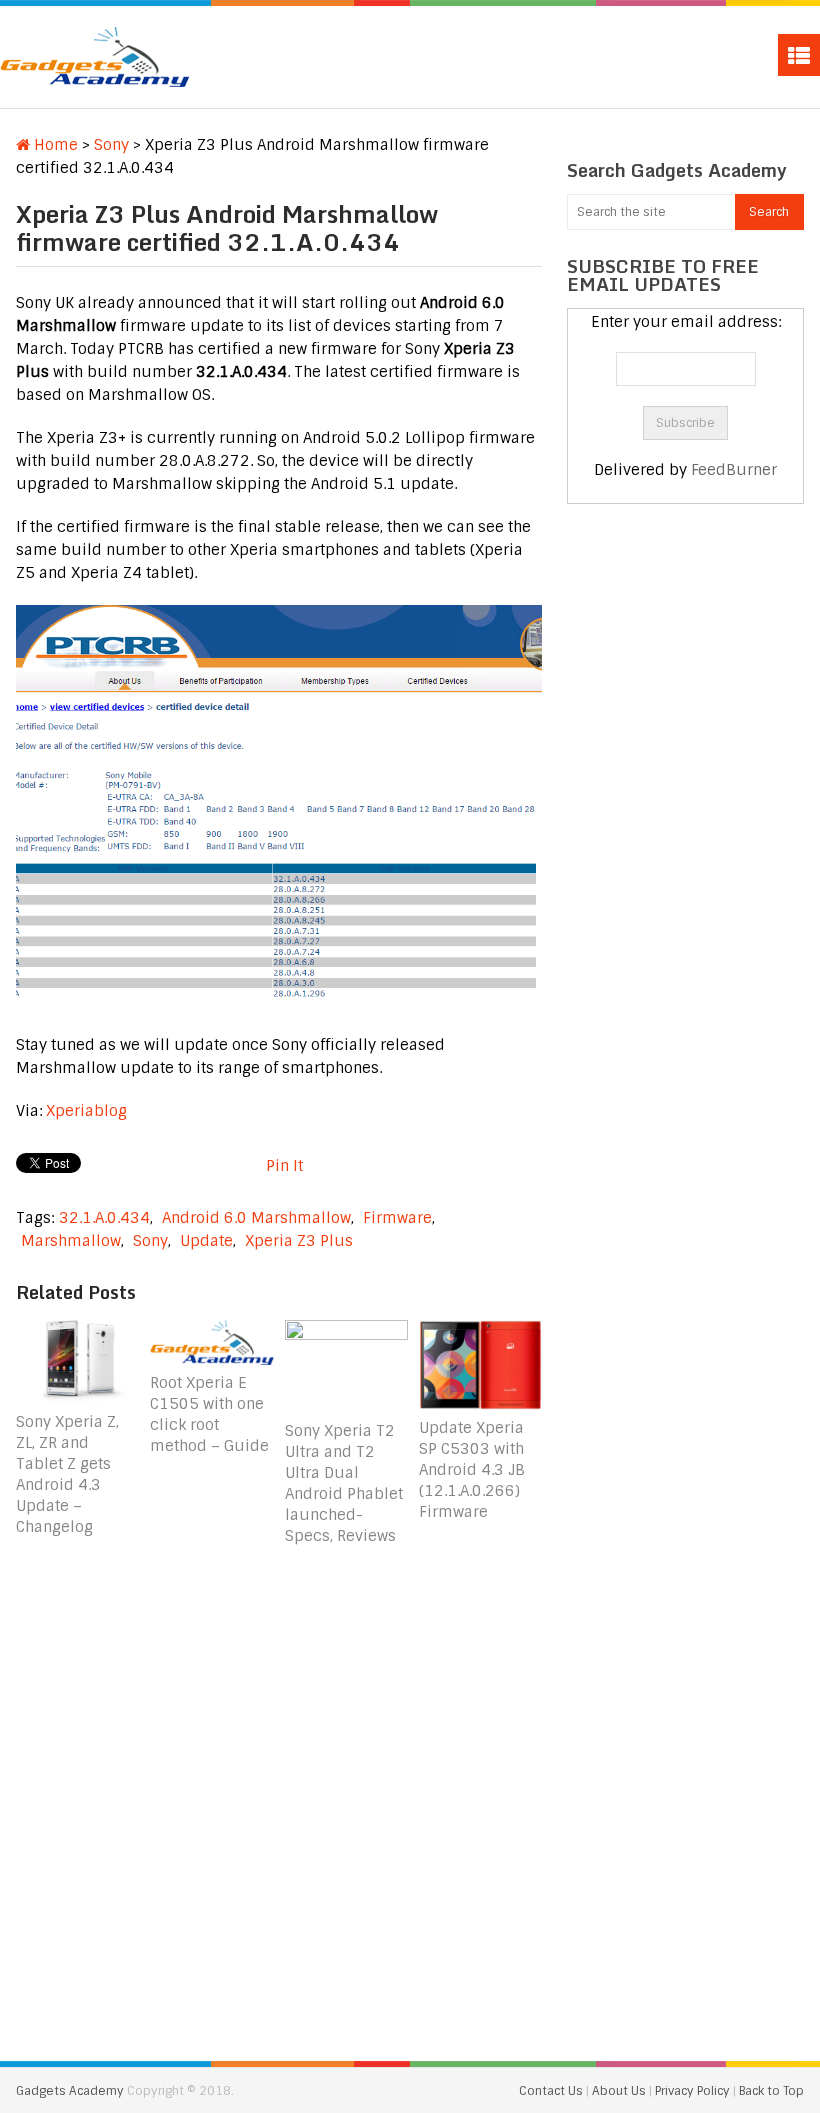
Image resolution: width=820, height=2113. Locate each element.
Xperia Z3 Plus (299, 1241)
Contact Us (552, 2091)
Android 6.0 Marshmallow (256, 1218)
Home (54, 145)
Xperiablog (86, 1111)
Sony (111, 145)
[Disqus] (279, 1797)
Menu (799, 55)
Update (206, 1241)
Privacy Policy (694, 2091)
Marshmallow (71, 1241)
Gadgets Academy (70, 2091)
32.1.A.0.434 (104, 1218)
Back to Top (771, 2091)
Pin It (284, 1166)
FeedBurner (734, 470)
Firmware (397, 1218)
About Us (620, 2091)
